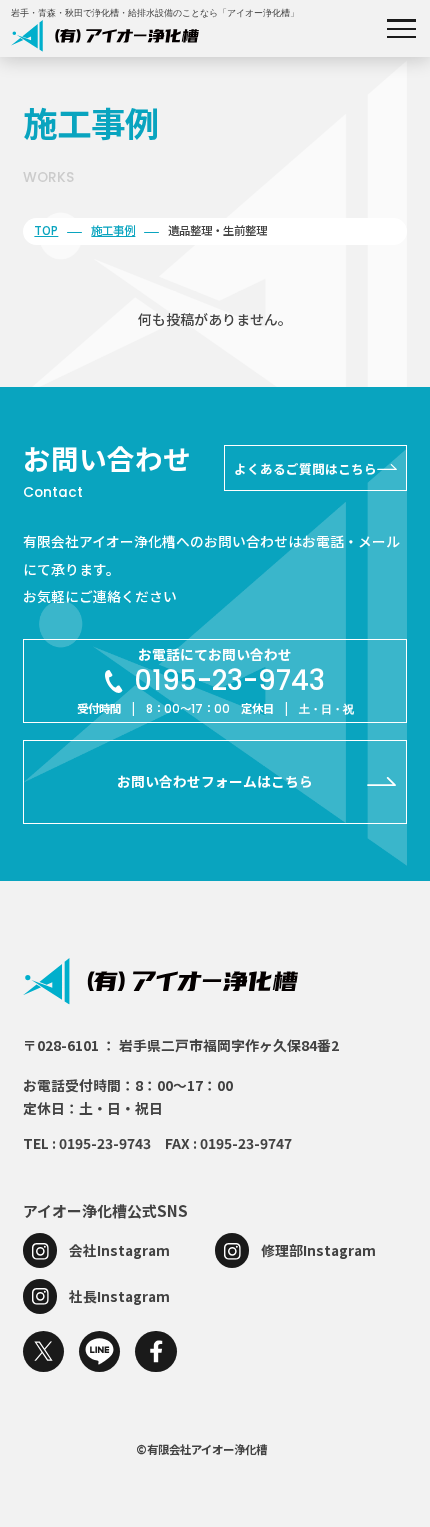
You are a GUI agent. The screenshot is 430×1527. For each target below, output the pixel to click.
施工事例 (113, 230)
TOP (46, 230)
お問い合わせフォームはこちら (215, 781)
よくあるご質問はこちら (305, 468)
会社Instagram (119, 1250)
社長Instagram (119, 1296)
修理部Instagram (318, 1250)
